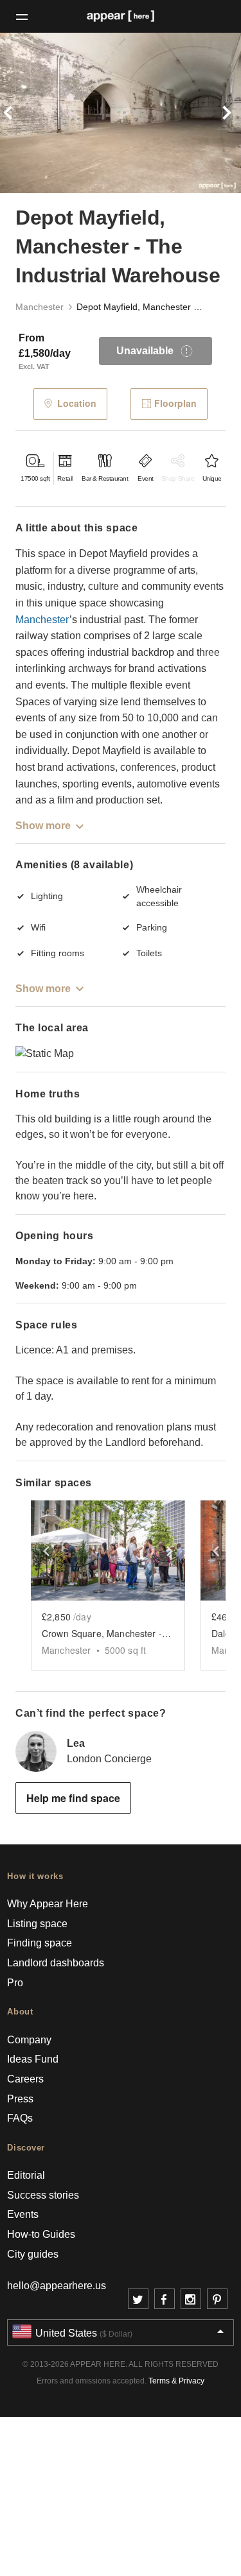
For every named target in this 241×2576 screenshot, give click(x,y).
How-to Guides (41, 2234)
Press (20, 2099)
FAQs (20, 2118)
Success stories (43, 2195)
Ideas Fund (33, 2059)
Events (23, 2214)
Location (77, 403)
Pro (15, 1983)
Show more (43, 826)
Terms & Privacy (176, 2381)
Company (29, 2040)
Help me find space (73, 1798)
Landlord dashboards (56, 1963)
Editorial (26, 2175)
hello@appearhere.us (57, 2286)
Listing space (37, 1924)
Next (223, 113)
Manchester (40, 307)
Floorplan (175, 403)
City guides (33, 2254)
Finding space (40, 1943)
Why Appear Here (48, 1904)
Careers (25, 2079)
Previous (18, 113)
